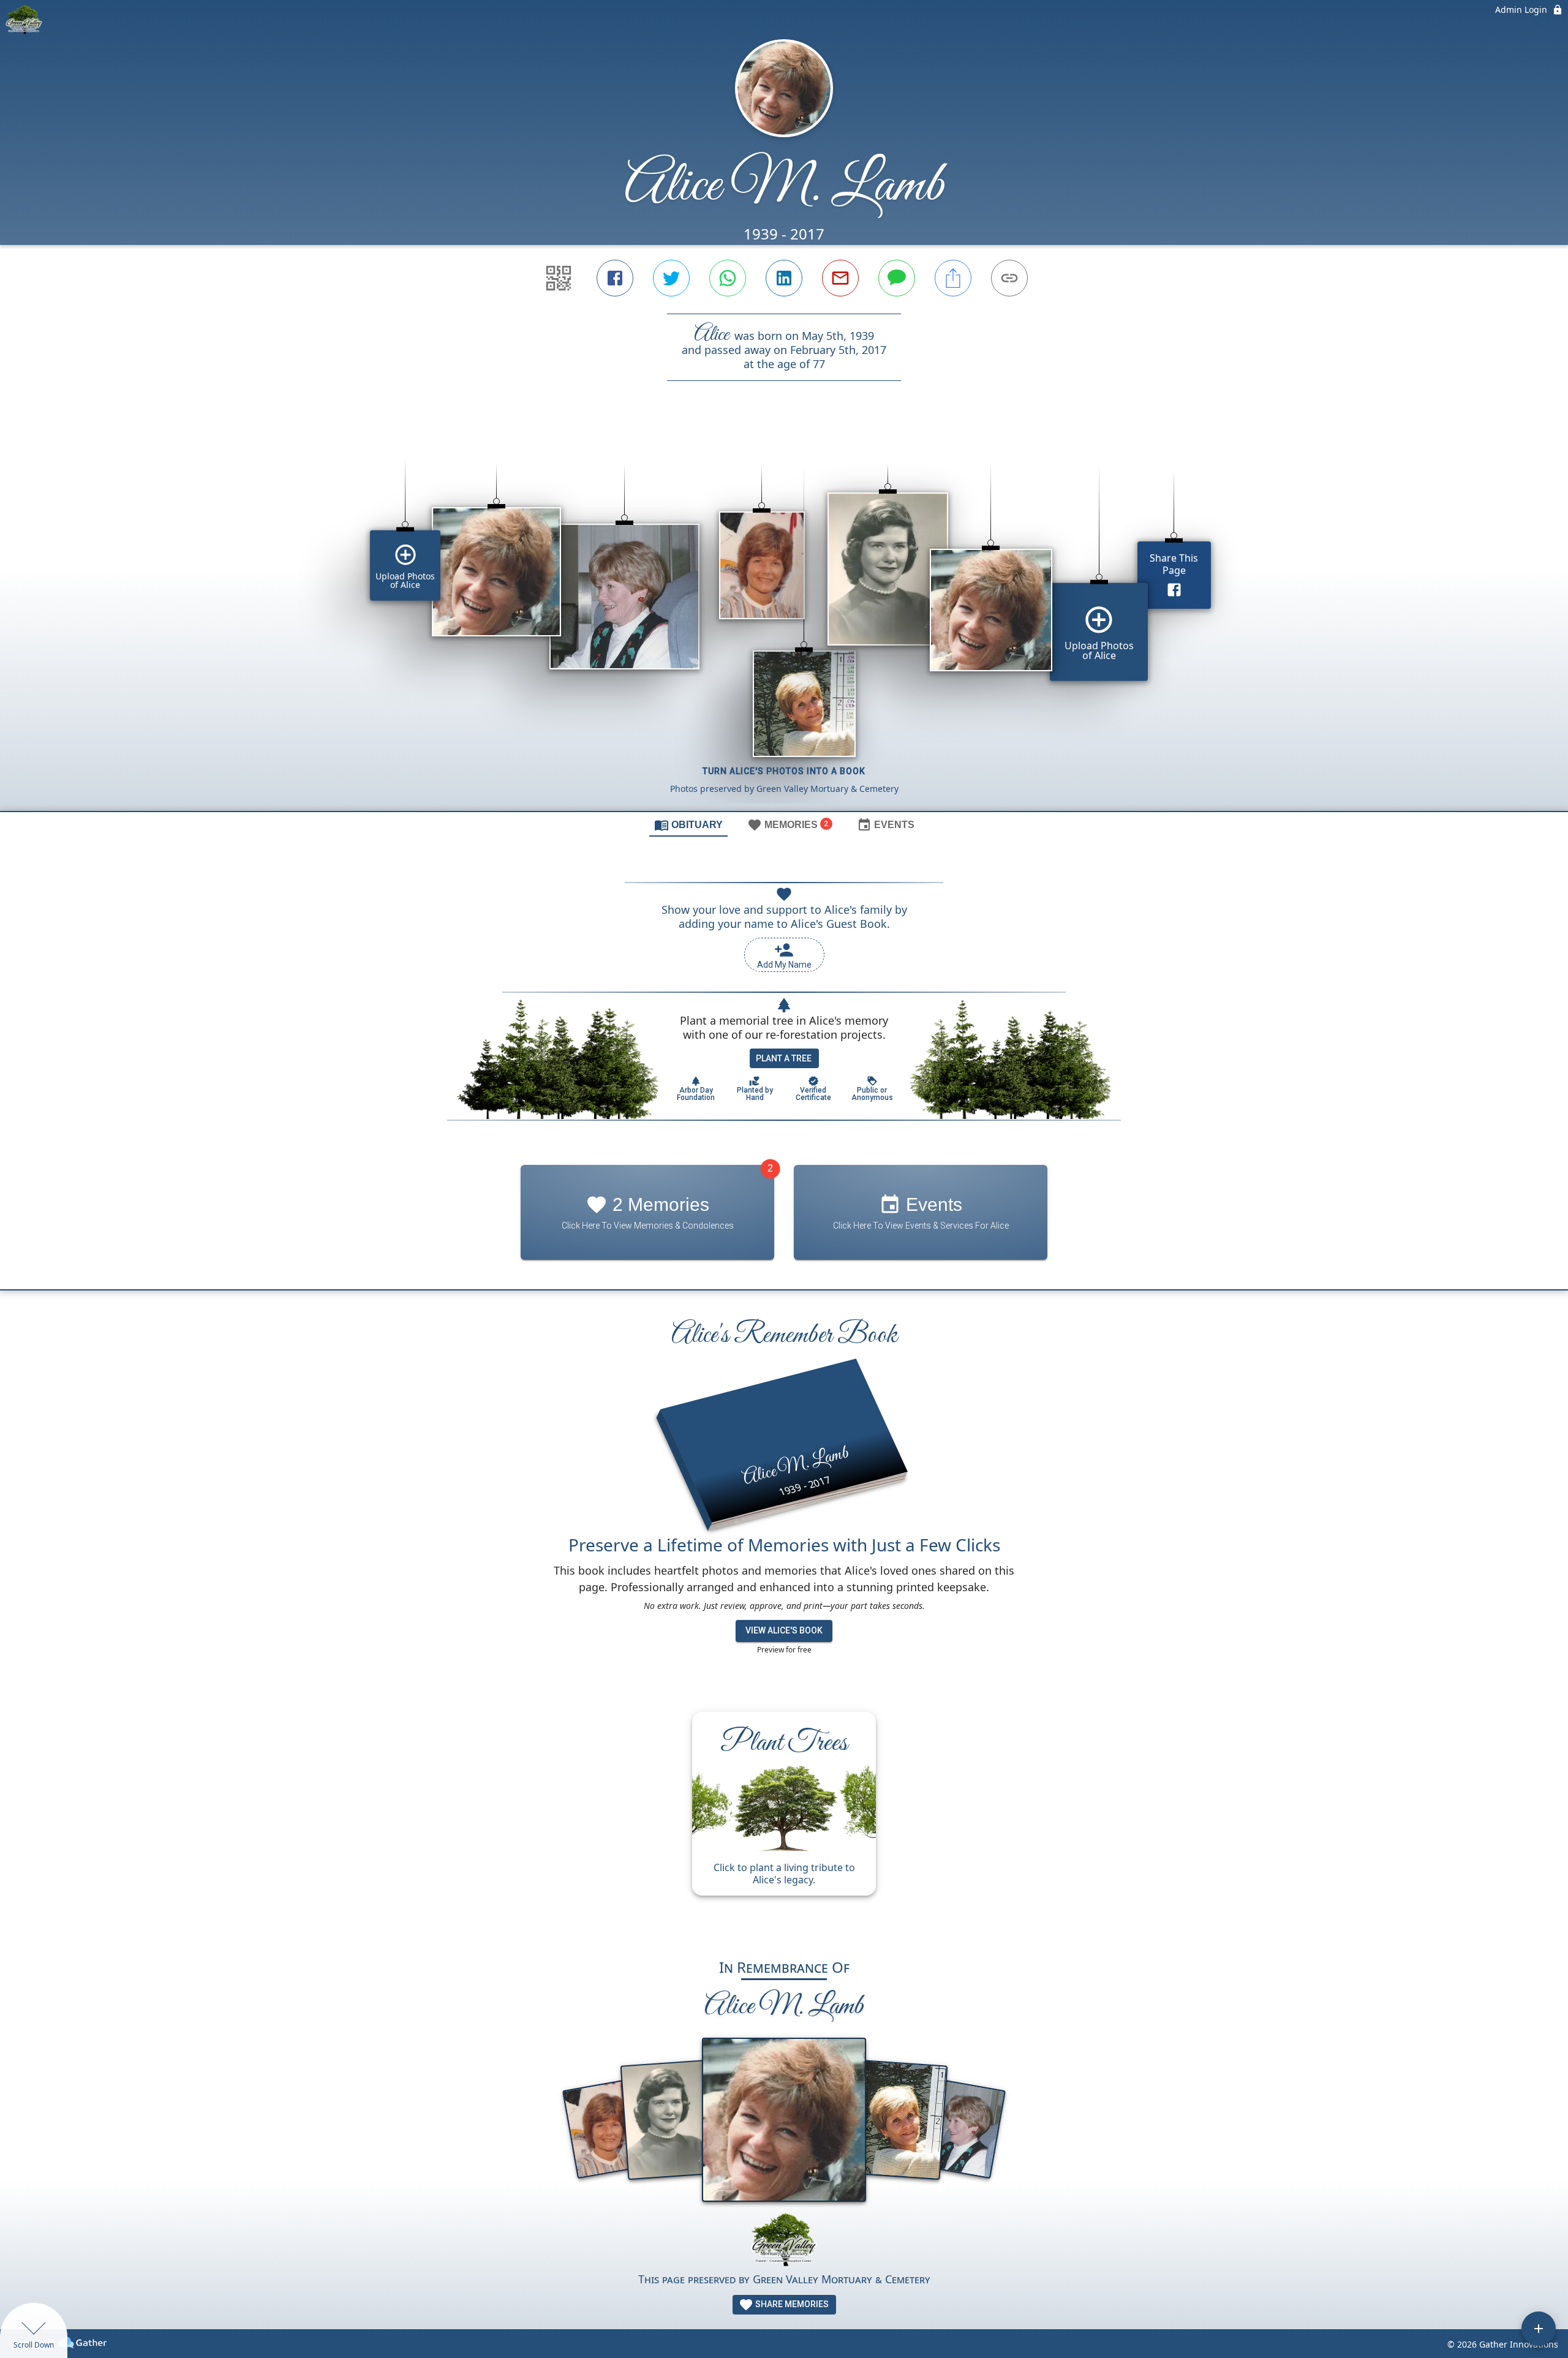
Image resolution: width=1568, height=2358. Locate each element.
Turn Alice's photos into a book (784, 771)
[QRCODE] (559, 278)
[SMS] (897, 278)
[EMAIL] (840, 278)
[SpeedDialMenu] (1539, 2329)
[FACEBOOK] (615, 278)
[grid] (784, 617)
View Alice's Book (784, 1630)
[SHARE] (953, 278)
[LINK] (1009, 278)
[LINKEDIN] (784, 278)
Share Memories (791, 2304)
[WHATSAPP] (728, 278)
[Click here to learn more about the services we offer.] (784, 2241)
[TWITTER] (671, 278)
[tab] (688, 824)
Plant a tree (784, 1058)
